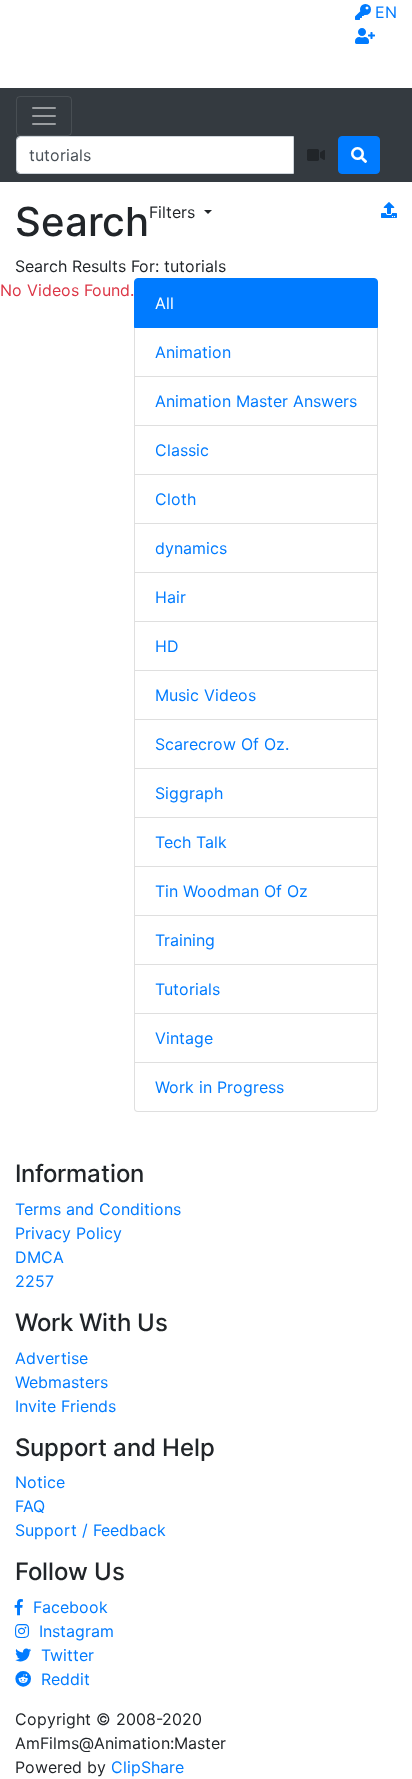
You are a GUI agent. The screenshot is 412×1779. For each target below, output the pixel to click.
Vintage (184, 1038)
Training (185, 940)
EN (386, 12)
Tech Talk (191, 842)
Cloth (175, 499)
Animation (193, 352)
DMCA (39, 1257)
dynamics (191, 548)
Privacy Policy (68, 1233)
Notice (40, 1482)
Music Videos (205, 695)
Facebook (65, 1607)
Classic (182, 450)
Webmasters (61, 1382)
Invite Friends (65, 1406)
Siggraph (189, 793)
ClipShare (147, 1767)
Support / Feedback (90, 1530)
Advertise (51, 1358)
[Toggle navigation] (44, 116)
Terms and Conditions (98, 1209)
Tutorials (187, 989)
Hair (170, 597)
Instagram (71, 1631)
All (164, 303)
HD (167, 646)
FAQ (30, 1506)
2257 (34, 1281)
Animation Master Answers (256, 401)
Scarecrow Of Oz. (222, 744)
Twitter (62, 1655)
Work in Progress (219, 1087)
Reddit (60, 1679)
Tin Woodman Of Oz (231, 891)
